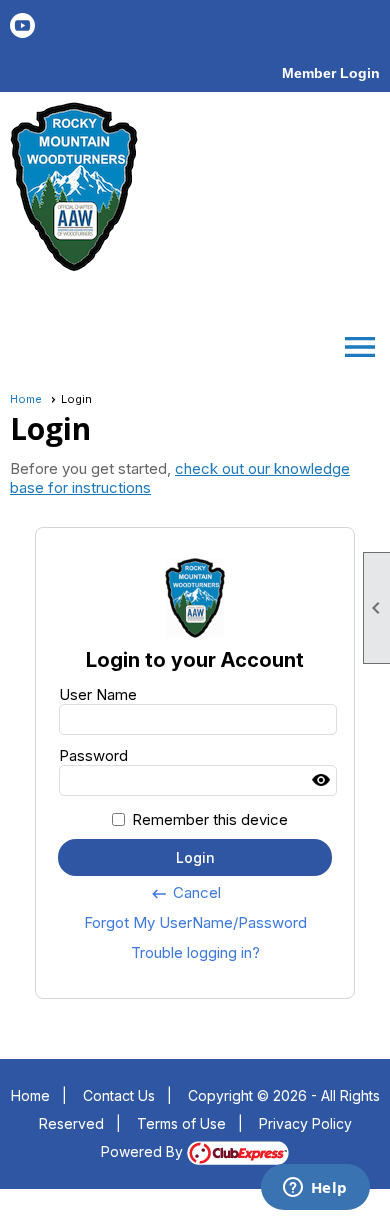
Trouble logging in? (195, 952)
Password (93, 755)
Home (26, 399)
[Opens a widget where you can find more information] (315, 1189)
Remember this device (210, 819)
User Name (98, 694)
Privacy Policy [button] (305, 1123)
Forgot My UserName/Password (195, 922)
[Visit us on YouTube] (22, 25)
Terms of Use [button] (181, 1123)
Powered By (144, 1151)
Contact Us (119, 1095)
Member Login (331, 73)
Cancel (185, 893)
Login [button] (195, 857)
